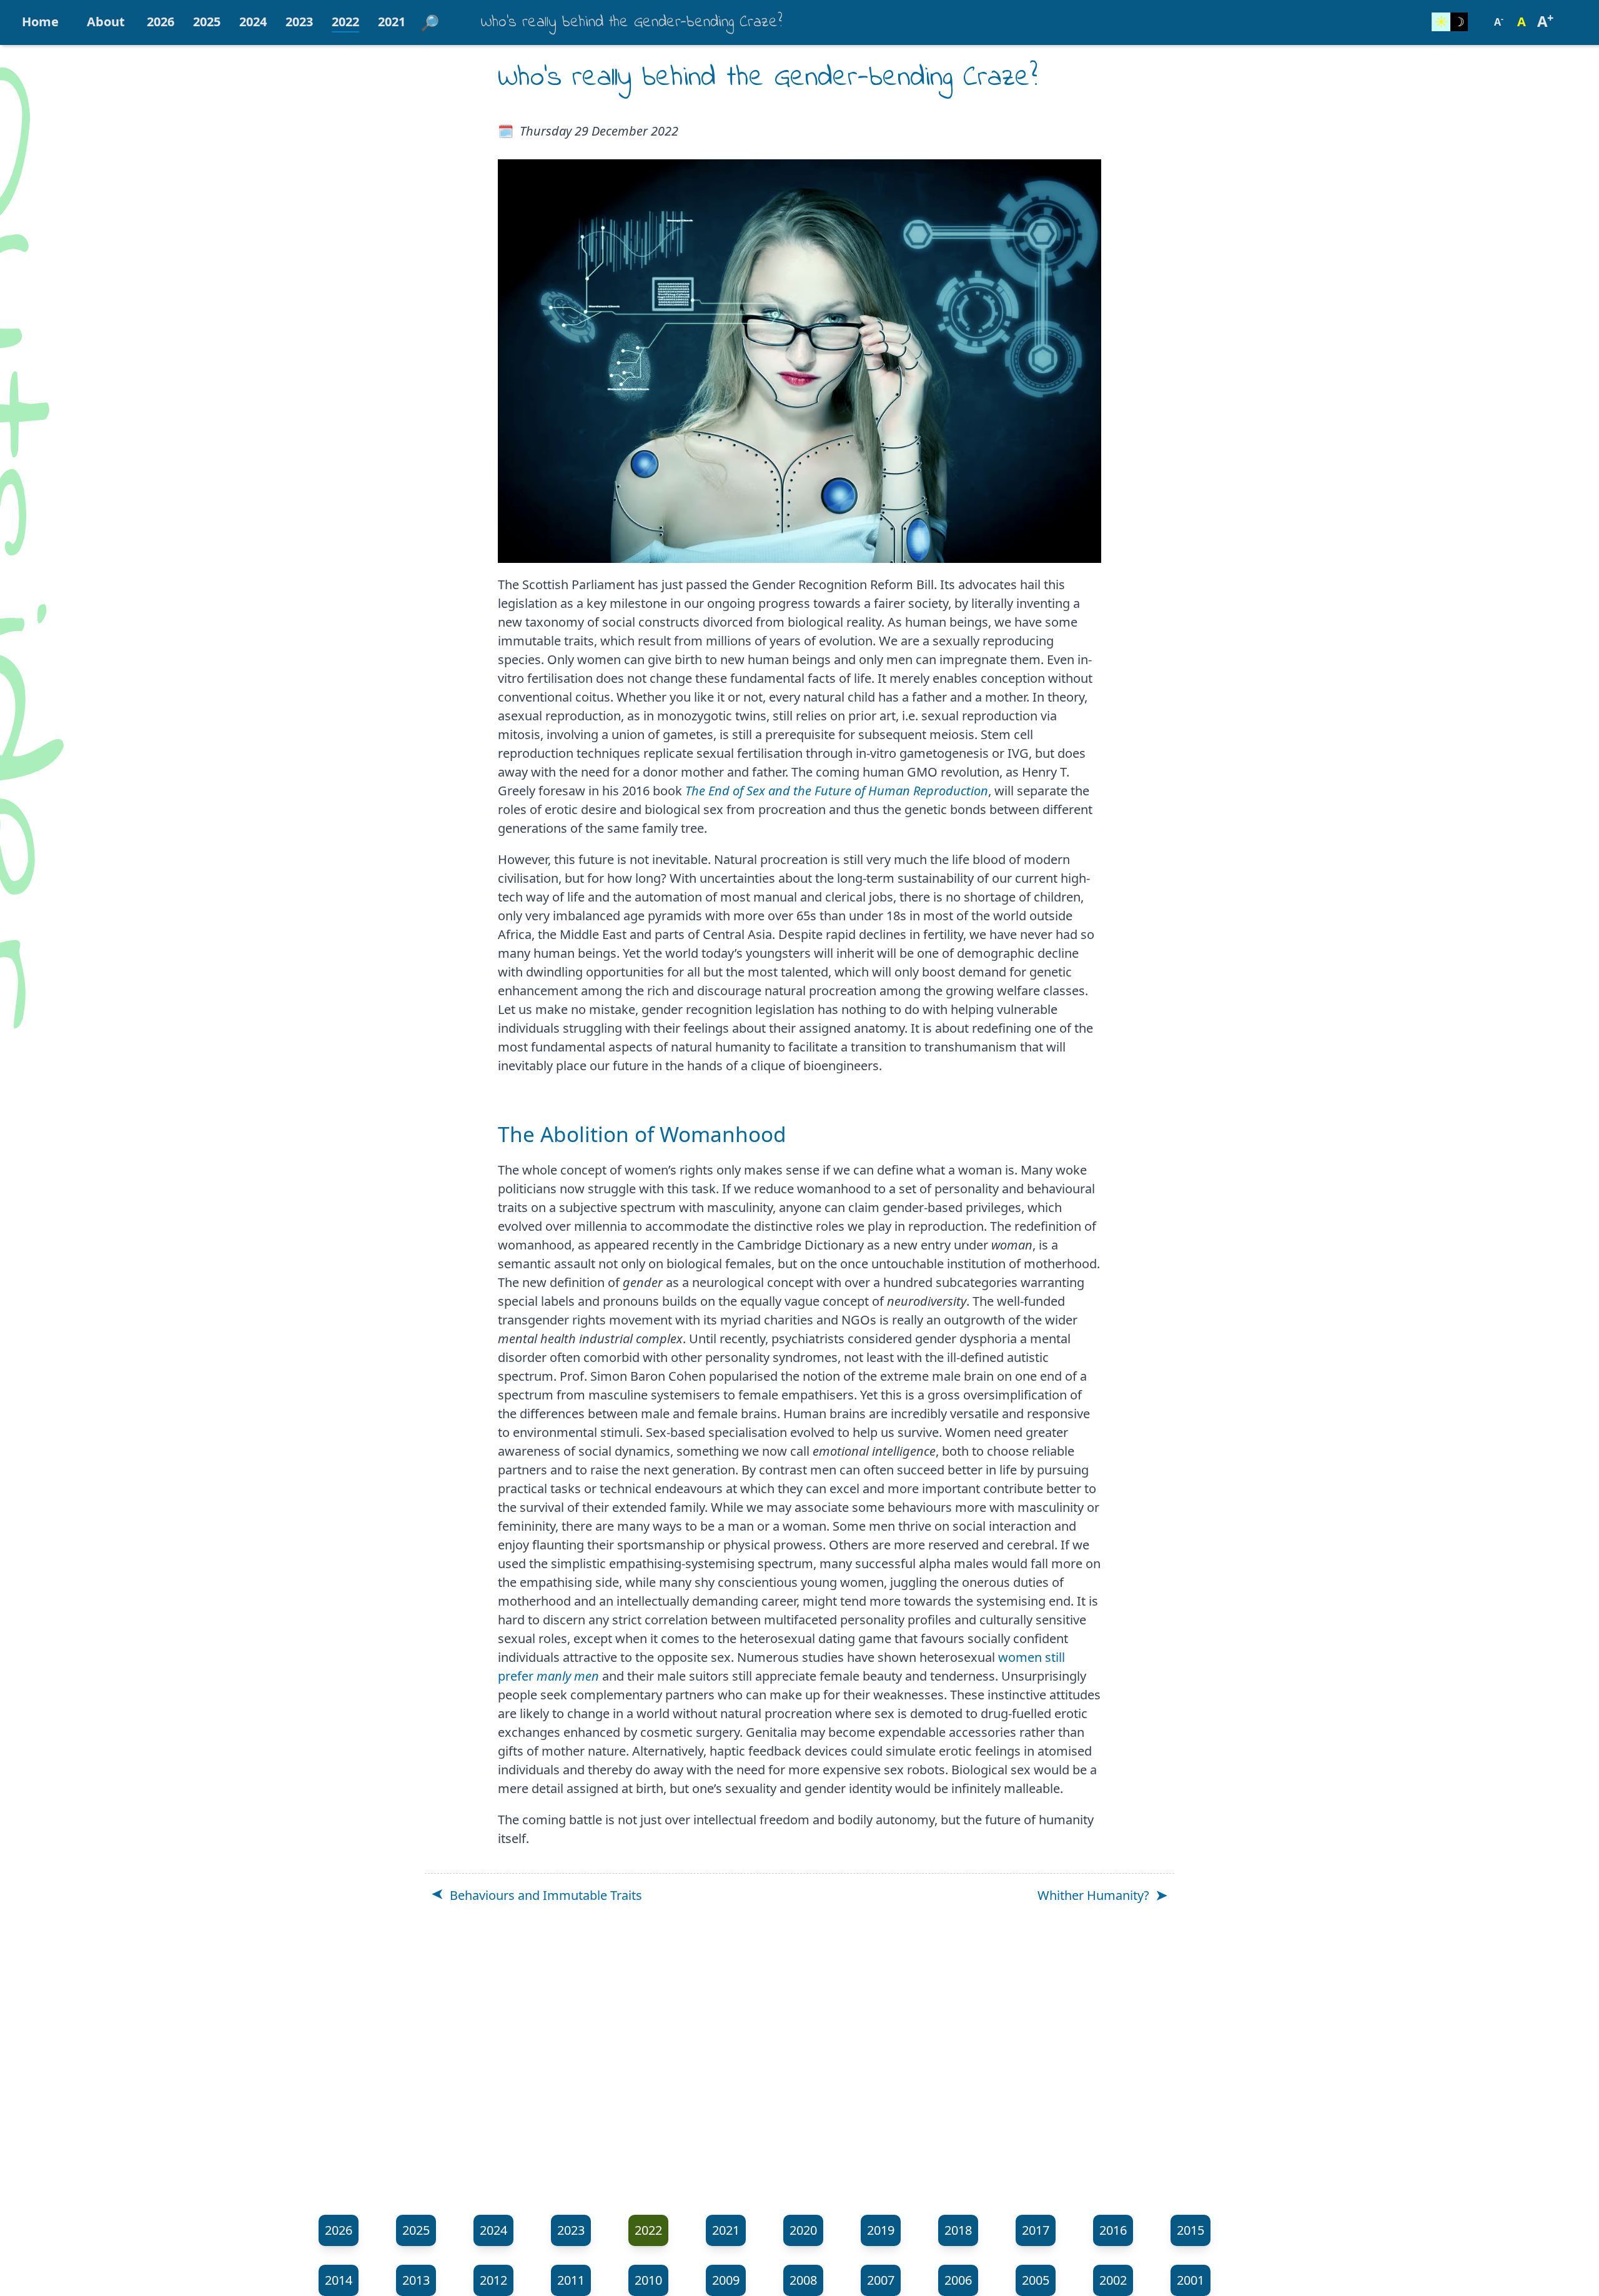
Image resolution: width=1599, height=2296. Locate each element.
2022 (345, 22)
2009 (726, 2280)
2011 (571, 2280)
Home (40, 22)
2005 (1036, 2280)
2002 (1113, 2280)
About (106, 22)
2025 (207, 22)
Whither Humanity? (1093, 1895)
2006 (958, 2280)
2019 (881, 2230)
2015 (1191, 2230)
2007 (881, 2280)
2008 (803, 2280)
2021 (392, 22)
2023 (299, 22)
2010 (648, 2280)
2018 (958, 2230)
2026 (161, 22)
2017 (1036, 2230)
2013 (416, 2280)
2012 (493, 2280)
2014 (339, 2280)
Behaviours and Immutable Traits (546, 1895)
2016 (1113, 2230)
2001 (1191, 2280)
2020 (803, 2230)
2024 (253, 22)
